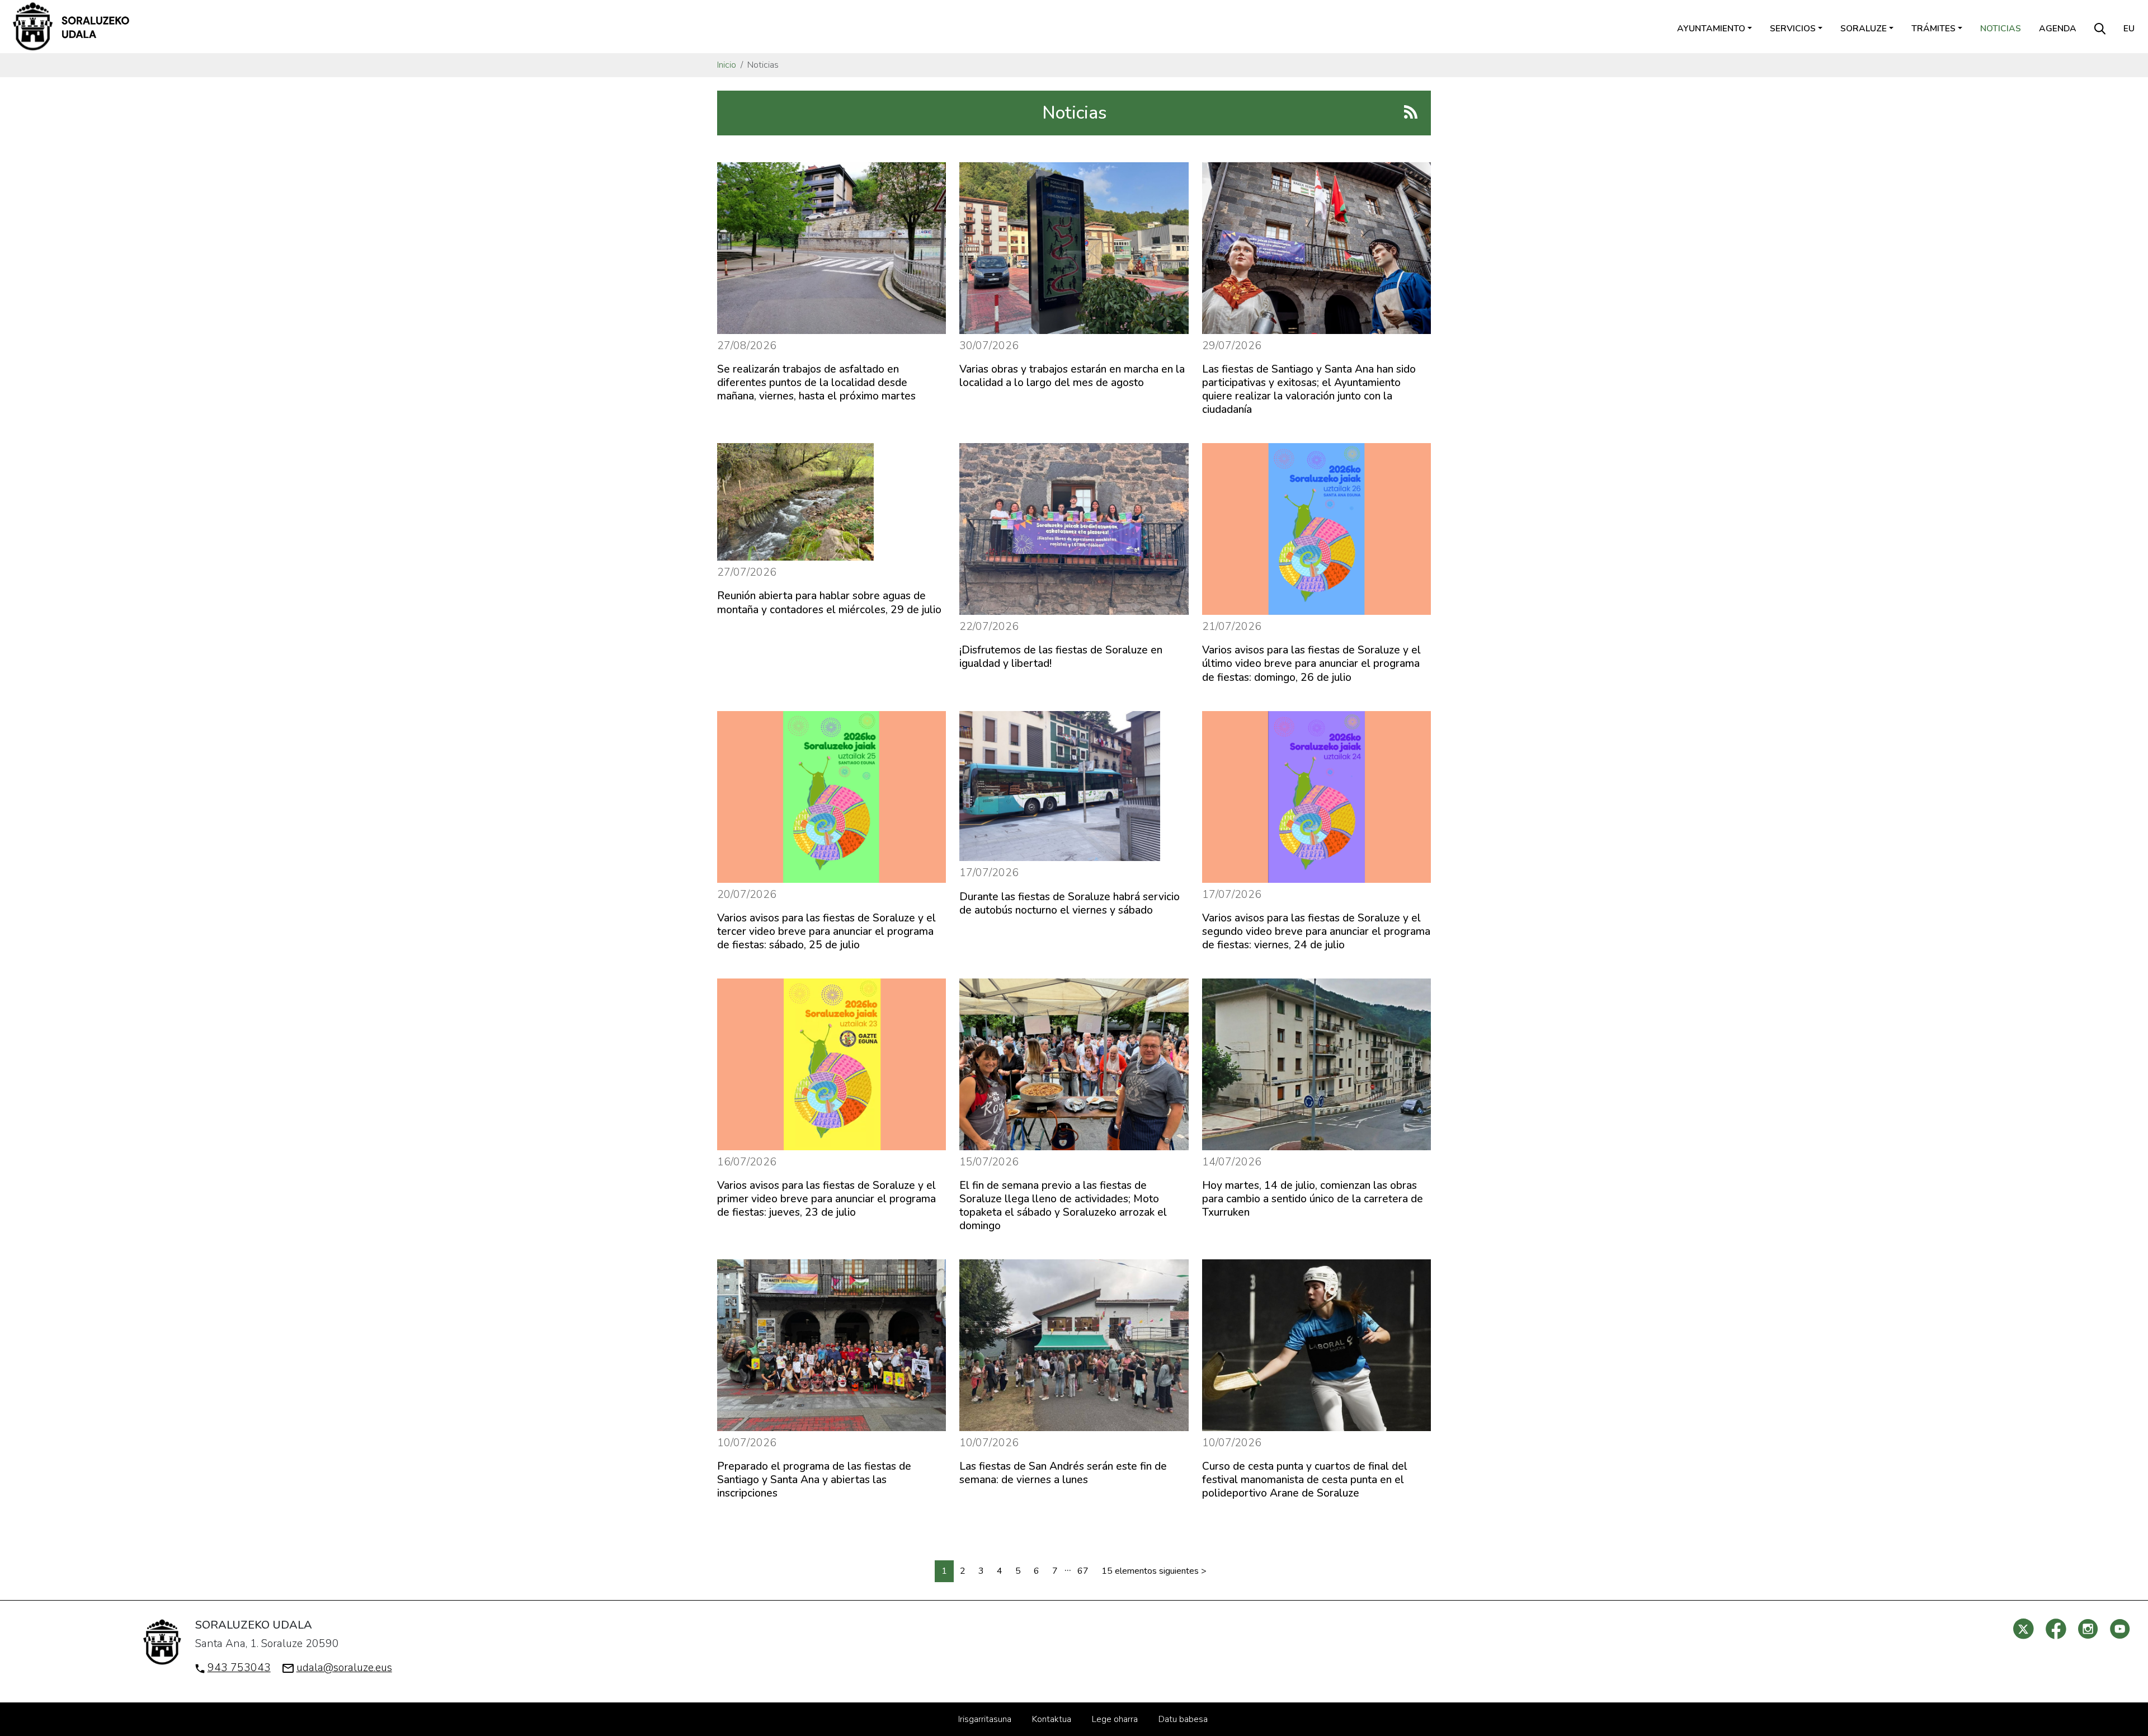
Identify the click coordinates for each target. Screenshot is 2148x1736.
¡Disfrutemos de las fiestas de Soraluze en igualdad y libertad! (1061, 657)
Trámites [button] (1933, 29)
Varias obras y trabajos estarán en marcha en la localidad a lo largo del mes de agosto (1072, 376)
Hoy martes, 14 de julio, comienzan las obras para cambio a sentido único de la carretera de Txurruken (1313, 1199)
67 (1083, 1571)
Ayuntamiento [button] (1711, 29)
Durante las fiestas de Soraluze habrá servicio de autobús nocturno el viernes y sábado (1070, 904)
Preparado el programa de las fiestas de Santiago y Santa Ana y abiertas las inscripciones (814, 1480)
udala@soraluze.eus (344, 1668)
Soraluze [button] (1864, 29)
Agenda (2058, 29)
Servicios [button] (1793, 29)
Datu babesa (1183, 1719)
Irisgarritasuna (985, 1719)
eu (2129, 29)
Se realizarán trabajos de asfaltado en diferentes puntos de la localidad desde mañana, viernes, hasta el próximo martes (816, 383)
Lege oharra (1115, 1719)
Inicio (727, 65)
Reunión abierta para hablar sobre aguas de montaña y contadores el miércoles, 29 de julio (829, 603)
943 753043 (239, 1668)
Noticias (2001, 29)
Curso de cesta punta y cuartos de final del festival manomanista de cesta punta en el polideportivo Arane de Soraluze (1305, 1480)
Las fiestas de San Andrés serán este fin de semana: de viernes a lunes (1063, 1473)
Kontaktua (1052, 1719)
